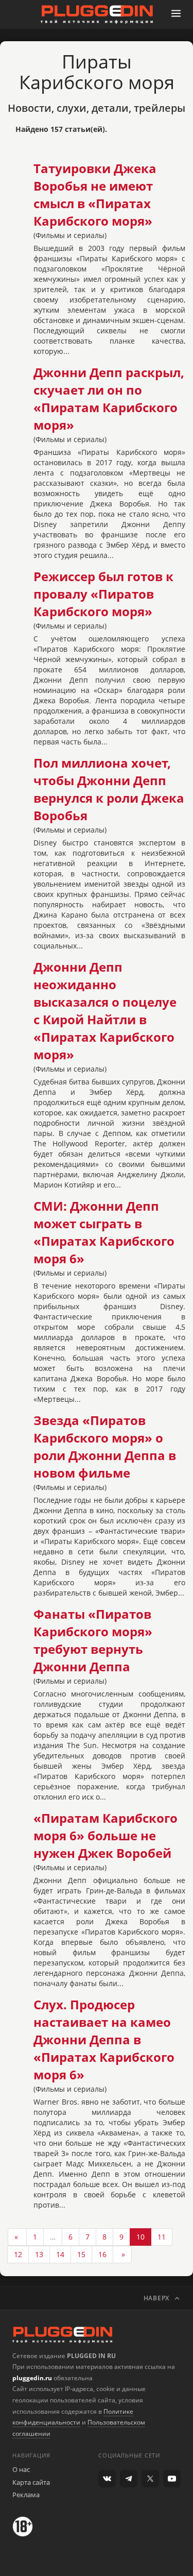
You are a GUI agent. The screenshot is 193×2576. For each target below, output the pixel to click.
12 (18, 2254)
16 (102, 2254)
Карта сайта (31, 2482)
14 (60, 2254)
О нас (21, 2469)
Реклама (26, 2495)
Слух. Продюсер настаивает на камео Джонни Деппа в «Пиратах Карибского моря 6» (104, 2040)
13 (39, 2254)
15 (81, 2254)
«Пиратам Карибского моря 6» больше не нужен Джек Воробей (106, 1836)
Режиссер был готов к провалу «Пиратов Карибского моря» (103, 594)
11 (162, 2237)
